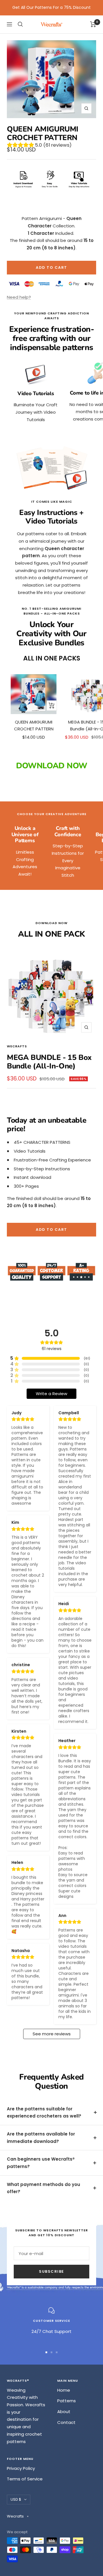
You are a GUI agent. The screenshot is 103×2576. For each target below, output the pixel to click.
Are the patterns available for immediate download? (41, 2138)
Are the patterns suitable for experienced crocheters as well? (44, 2113)
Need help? (19, 297)
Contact (66, 2422)
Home (64, 2390)
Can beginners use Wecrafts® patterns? (41, 2163)
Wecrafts (17, 1046)
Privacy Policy (21, 2468)
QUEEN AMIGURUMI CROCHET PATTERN (34, 725)
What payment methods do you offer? (43, 2188)
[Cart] (93, 24)
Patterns (67, 2401)
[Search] (20, 24)
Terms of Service (25, 2479)
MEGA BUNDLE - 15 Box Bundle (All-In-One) (49, 1062)
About (64, 2412)
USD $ (16, 2499)
